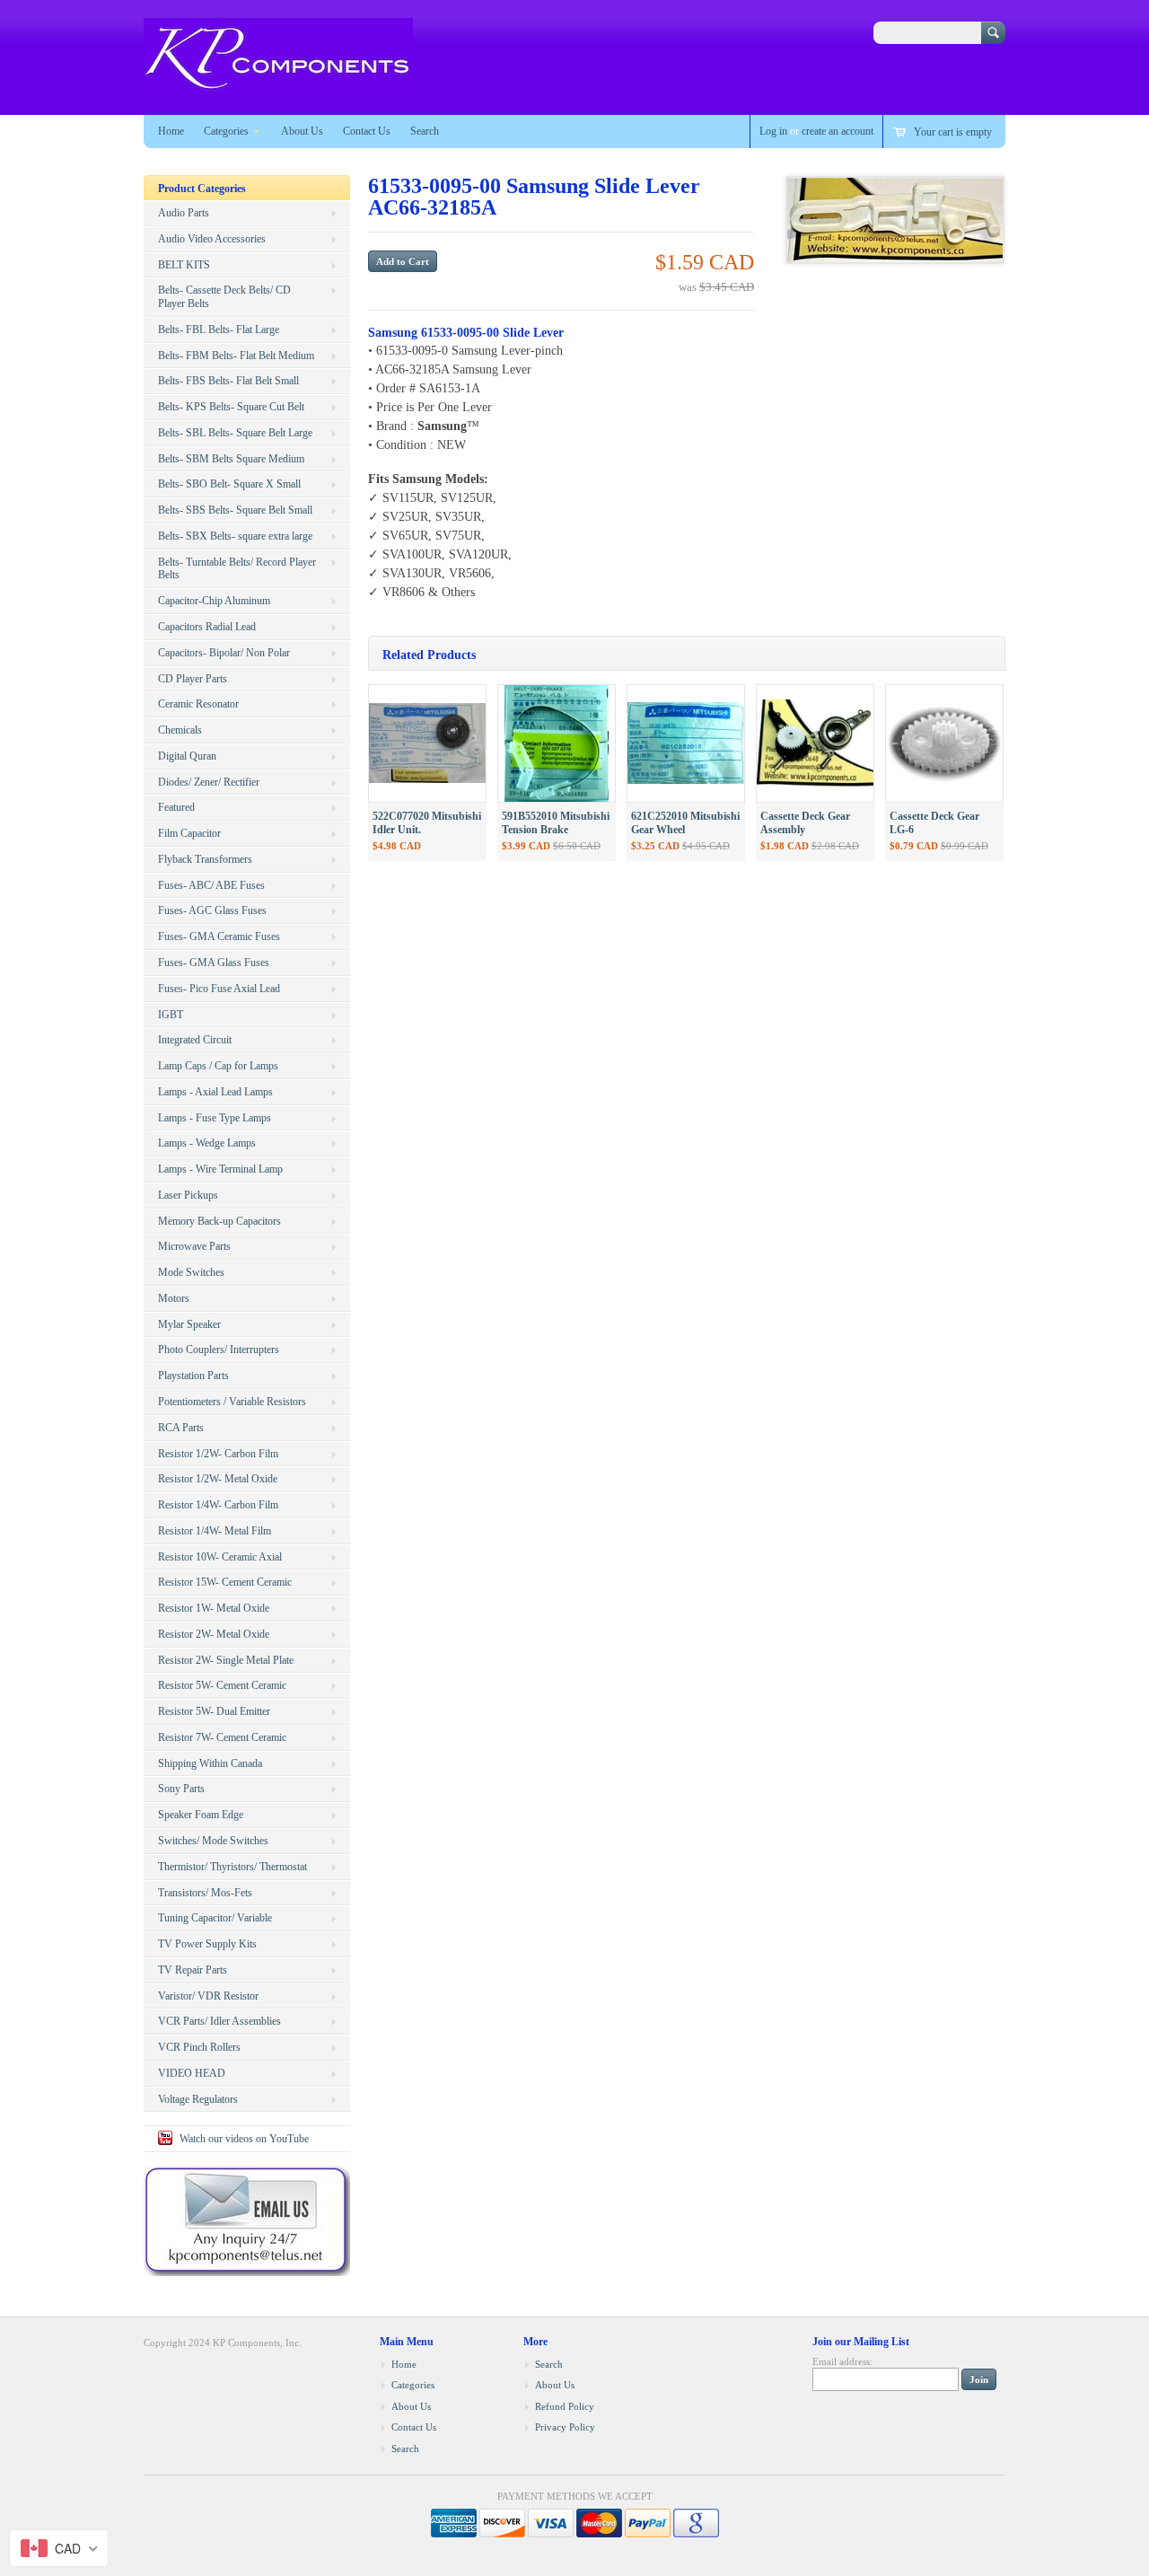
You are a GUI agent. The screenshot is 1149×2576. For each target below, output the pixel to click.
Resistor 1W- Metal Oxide (214, 1608)
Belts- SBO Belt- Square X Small (229, 484)
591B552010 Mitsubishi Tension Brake (556, 823)
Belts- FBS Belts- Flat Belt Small (228, 381)
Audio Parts (184, 213)
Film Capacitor (189, 833)
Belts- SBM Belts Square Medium (231, 459)
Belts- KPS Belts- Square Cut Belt (231, 407)
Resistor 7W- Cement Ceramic (222, 1737)
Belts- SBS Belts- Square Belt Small (235, 510)
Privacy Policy (565, 2427)
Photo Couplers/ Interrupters (219, 1350)
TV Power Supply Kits (207, 1944)
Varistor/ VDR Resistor (208, 1996)
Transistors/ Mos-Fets (205, 1893)
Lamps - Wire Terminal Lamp (220, 1169)
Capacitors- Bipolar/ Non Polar (224, 653)
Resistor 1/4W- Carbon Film (218, 1505)
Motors (174, 1298)
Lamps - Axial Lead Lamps (215, 1092)
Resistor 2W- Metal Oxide (214, 1634)
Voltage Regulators (198, 2099)
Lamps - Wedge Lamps (207, 1143)
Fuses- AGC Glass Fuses (212, 910)
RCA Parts (181, 1428)
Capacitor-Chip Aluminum (214, 601)
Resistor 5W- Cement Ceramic (222, 1685)
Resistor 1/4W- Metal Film (215, 1531)
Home (171, 131)
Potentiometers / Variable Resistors (232, 1402)
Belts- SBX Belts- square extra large (235, 536)
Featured (176, 807)
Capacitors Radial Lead (207, 627)
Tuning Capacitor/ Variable (215, 1918)
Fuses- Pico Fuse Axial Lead (219, 989)
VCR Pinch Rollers (199, 2047)
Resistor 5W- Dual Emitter (214, 1711)
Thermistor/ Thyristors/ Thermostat (232, 1867)
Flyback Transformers (205, 859)
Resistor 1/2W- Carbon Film (218, 1454)
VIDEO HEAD (192, 2073)
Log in (773, 131)
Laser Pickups (188, 1195)
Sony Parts (181, 1789)
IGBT (171, 1015)
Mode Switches (191, 1272)
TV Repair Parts (193, 1970)
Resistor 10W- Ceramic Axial (220, 1557)
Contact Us (367, 131)
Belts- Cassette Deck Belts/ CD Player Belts (224, 297)
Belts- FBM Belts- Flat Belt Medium (236, 356)
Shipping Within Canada (210, 1763)
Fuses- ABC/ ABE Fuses (211, 885)
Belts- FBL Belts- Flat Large (219, 330)
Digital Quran (187, 756)
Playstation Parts (193, 1376)
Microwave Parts (194, 1246)
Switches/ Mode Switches (213, 1841)
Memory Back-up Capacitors (219, 1221)
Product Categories (202, 189)
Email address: (842, 2361)
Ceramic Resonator (198, 704)
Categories (226, 131)
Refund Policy (565, 2406)
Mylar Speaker (189, 1324)
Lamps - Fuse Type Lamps (215, 1118)
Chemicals (180, 730)
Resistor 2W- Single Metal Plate (226, 1660)
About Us (302, 131)
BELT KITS (184, 265)
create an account (838, 131)
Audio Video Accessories (212, 239)
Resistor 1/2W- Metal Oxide (218, 1479)
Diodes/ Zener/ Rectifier (209, 782)
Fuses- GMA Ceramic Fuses (219, 936)
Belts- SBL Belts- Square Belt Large (235, 433)
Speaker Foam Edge (201, 1815)
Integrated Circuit (195, 1040)
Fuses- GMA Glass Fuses (214, 963)
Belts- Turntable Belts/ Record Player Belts (237, 569)
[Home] (278, 88)
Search (425, 131)
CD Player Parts (193, 679)
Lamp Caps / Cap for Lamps (218, 1066)
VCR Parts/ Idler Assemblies (219, 2021)
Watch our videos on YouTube (244, 2139)
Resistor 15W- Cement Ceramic (225, 1582)
